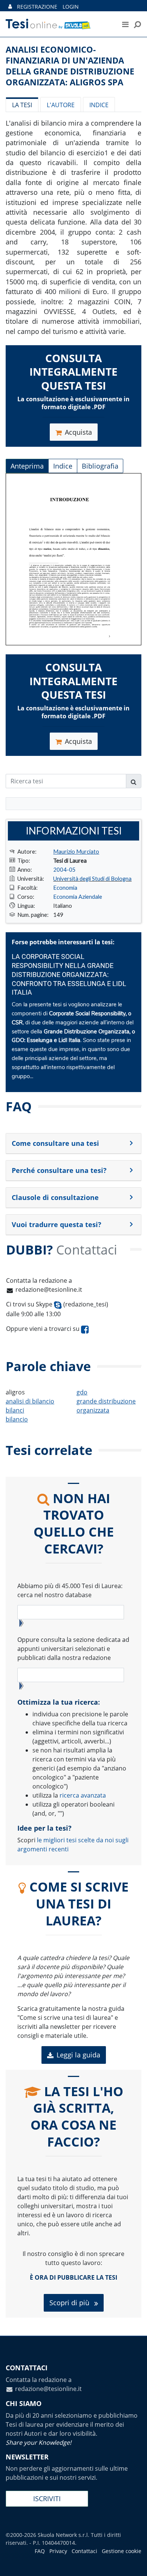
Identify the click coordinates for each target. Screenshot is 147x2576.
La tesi (22, 105)
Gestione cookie (122, 2551)
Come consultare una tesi (55, 1143)
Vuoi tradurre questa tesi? (57, 1224)
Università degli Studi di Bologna (92, 878)
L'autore (61, 105)
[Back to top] (134, 2563)
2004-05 (64, 869)
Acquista (78, 432)
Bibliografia (100, 466)
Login (71, 7)
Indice (99, 105)
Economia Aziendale (78, 897)
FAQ (40, 2551)
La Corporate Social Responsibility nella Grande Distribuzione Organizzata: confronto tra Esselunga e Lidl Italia (69, 975)
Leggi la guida (78, 2055)
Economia (65, 887)
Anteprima (27, 466)
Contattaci (84, 2551)
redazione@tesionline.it (49, 1290)
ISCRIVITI (47, 2499)
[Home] (57, 24)
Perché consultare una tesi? (59, 1170)
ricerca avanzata (83, 1795)
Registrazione (37, 7)
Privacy (58, 2551)
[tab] (73, 1144)
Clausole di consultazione (55, 1197)
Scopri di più (70, 2303)
